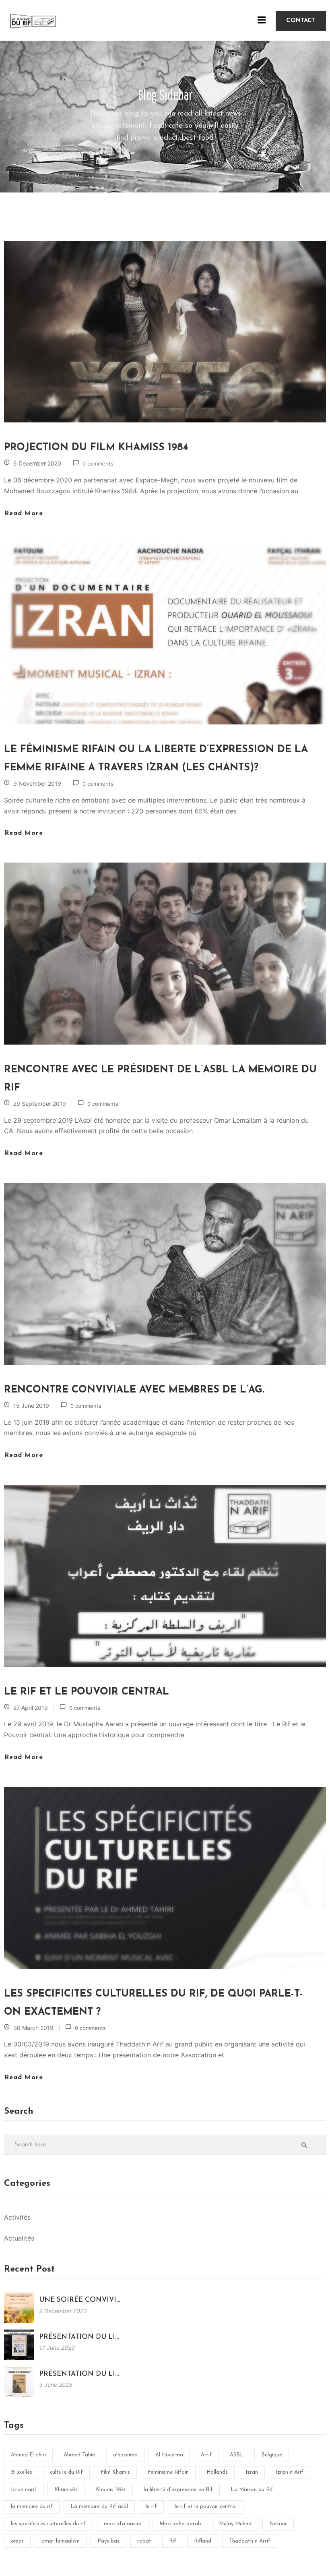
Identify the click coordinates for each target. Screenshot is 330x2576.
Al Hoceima (169, 2455)
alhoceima (125, 2455)
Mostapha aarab (180, 2524)
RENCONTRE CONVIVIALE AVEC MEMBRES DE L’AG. (134, 1390)
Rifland (203, 2541)
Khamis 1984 (111, 2490)
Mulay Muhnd (235, 2524)
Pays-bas (108, 2541)
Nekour (278, 2524)
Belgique (272, 2455)
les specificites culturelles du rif (48, 2524)
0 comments (98, 463)
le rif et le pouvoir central (206, 2507)
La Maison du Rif (252, 2490)
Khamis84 (66, 2490)
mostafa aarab (123, 2524)
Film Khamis (115, 2472)
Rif (173, 2541)
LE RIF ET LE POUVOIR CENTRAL (87, 1692)
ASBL (237, 2455)
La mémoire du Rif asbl (99, 2507)
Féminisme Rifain (168, 2472)
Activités (17, 2217)
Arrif (206, 2455)
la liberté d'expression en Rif (178, 2490)
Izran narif (24, 2490)
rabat (144, 2541)
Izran (252, 2472)
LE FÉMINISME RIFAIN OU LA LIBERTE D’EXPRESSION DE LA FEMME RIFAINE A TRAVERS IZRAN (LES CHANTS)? (156, 759)
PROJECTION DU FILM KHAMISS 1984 (96, 448)
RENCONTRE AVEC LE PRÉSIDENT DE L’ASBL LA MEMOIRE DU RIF (160, 1079)
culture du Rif (66, 2472)
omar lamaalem (61, 2541)
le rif (151, 2507)
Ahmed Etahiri (28, 2455)
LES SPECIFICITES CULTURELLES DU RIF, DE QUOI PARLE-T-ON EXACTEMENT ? (154, 2003)
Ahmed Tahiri (79, 2455)
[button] (301, 21)
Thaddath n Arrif (250, 2541)
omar (17, 2541)
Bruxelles (22, 2472)
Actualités (19, 2238)
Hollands (217, 2472)
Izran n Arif (290, 2472)
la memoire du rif (32, 2507)
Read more (24, 513)
